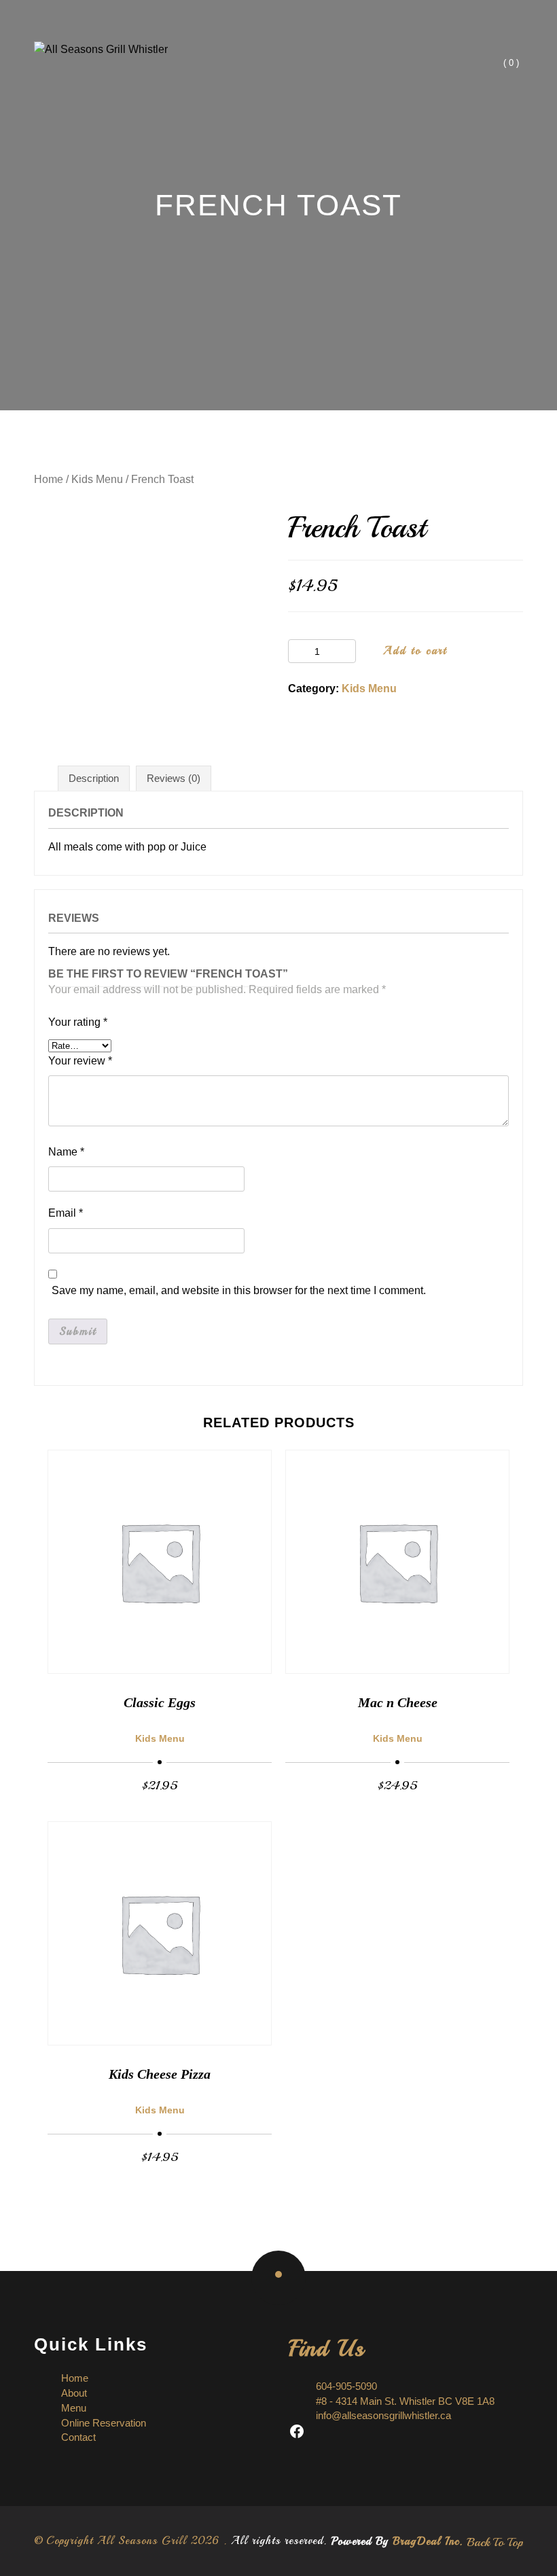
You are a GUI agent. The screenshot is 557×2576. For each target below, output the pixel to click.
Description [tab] (94, 778)
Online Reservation (104, 2423)
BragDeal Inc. (428, 2541)
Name (66, 1152)
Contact (78, 2437)
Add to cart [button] (160, 1785)
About (74, 2393)
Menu (74, 2408)
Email (66, 1213)
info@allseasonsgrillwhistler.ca (383, 2415)
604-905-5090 (346, 2386)
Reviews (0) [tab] (174, 778)
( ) (511, 63)
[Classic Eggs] (160, 1562)
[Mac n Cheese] (397, 1562)
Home (49, 479)
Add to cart (415, 651)
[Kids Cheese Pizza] (160, 1933)
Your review (80, 1061)
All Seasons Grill (142, 2541)
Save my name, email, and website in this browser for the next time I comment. (239, 1290)
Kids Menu (97, 479)
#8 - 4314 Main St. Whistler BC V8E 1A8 (405, 2401)
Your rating (78, 1022)
